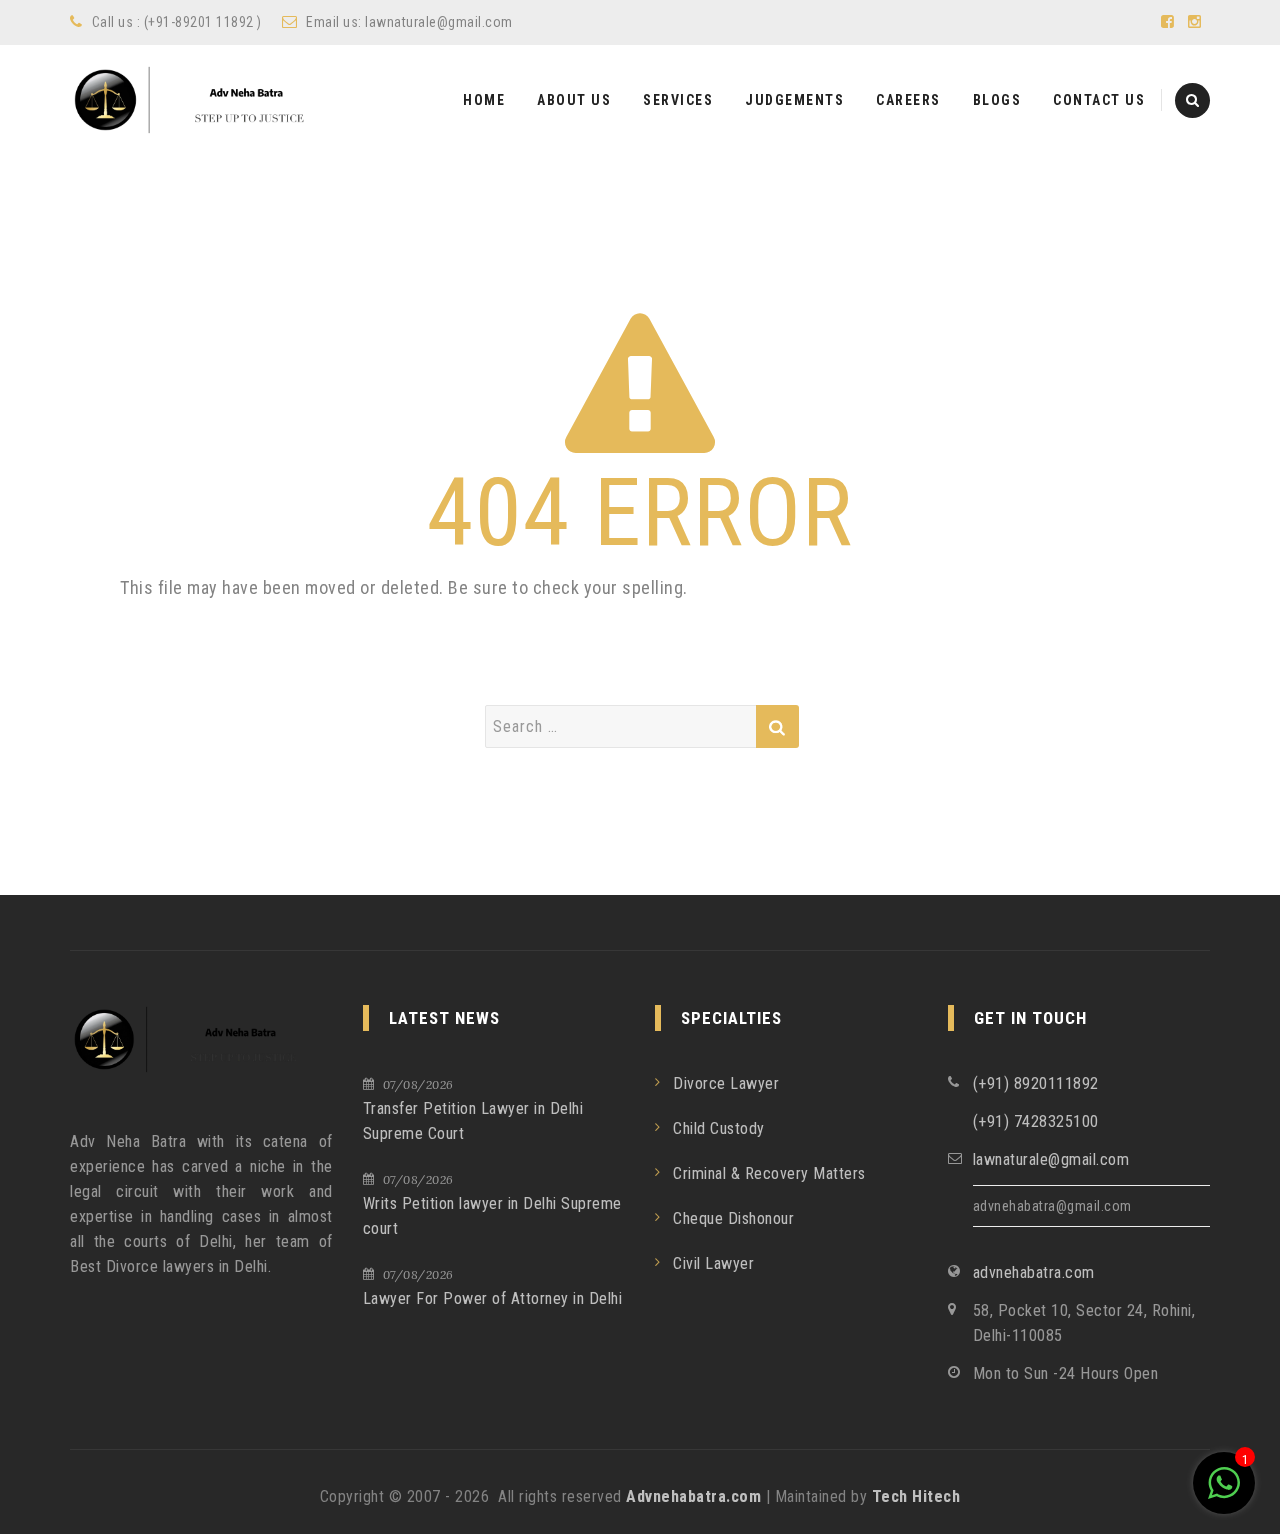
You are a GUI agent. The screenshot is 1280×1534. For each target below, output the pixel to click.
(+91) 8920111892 (1036, 1083)
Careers (908, 100)
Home (484, 100)
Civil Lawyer (713, 1263)
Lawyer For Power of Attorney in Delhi (493, 1298)
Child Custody (719, 1128)
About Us (574, 100)
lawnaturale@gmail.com (439, 22)
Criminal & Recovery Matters (769, 1173)
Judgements (794, 100)
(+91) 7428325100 (1036, 1121)
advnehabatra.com (1034, 1272)
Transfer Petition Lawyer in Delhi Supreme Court (473, 1121)
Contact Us (1099, 100)
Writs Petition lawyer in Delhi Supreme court (492, 1216)
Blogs (997, 100)
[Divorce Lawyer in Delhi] (205, 100)
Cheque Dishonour (733, 1218)
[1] (1224, 1493)
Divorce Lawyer (726, 1083)
